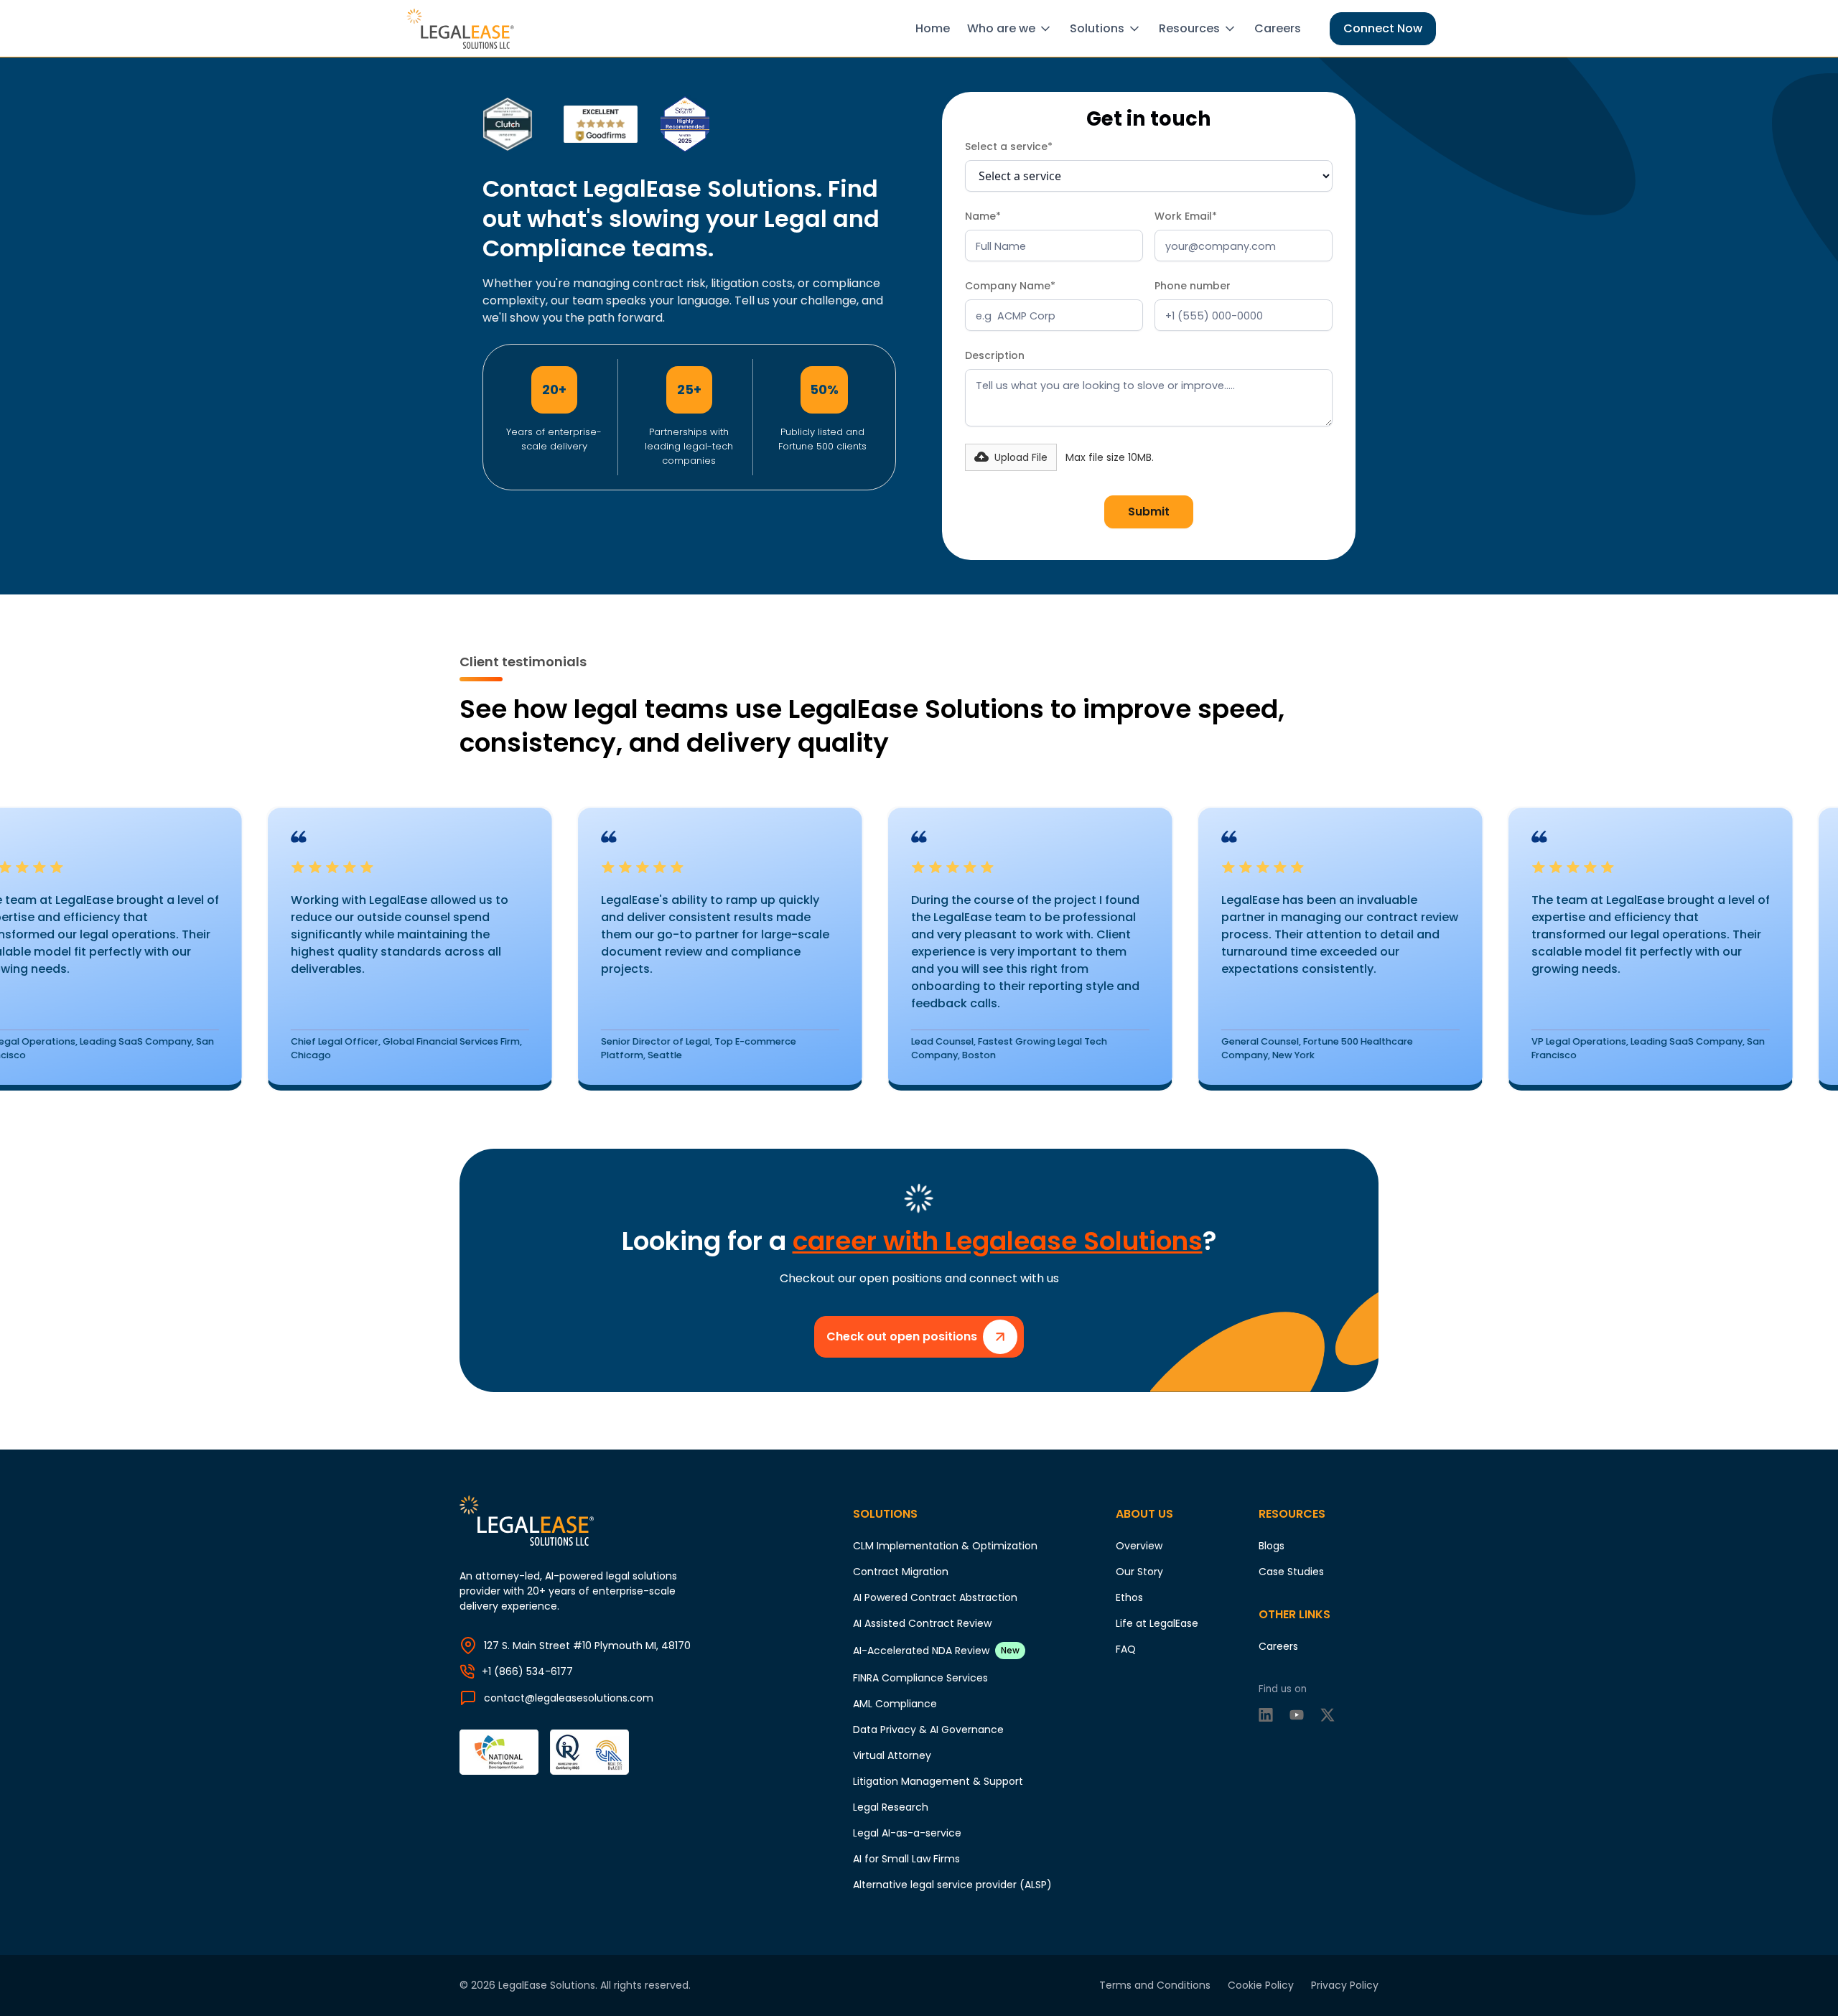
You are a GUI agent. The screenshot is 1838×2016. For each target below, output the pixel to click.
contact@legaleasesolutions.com (569, 1698)
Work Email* (1186, 216)
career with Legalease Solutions (998, 1241)
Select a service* (1009, 146)
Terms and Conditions (1155, 1985)
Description (995, 355)
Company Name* (1010, 286)
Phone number (1193, 286)
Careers (1278, 28)
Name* (983, 216)
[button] (1013, 29)
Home (933, 28)
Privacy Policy (1345, 1985)
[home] (463, 29)
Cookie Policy (1261, 1985)
